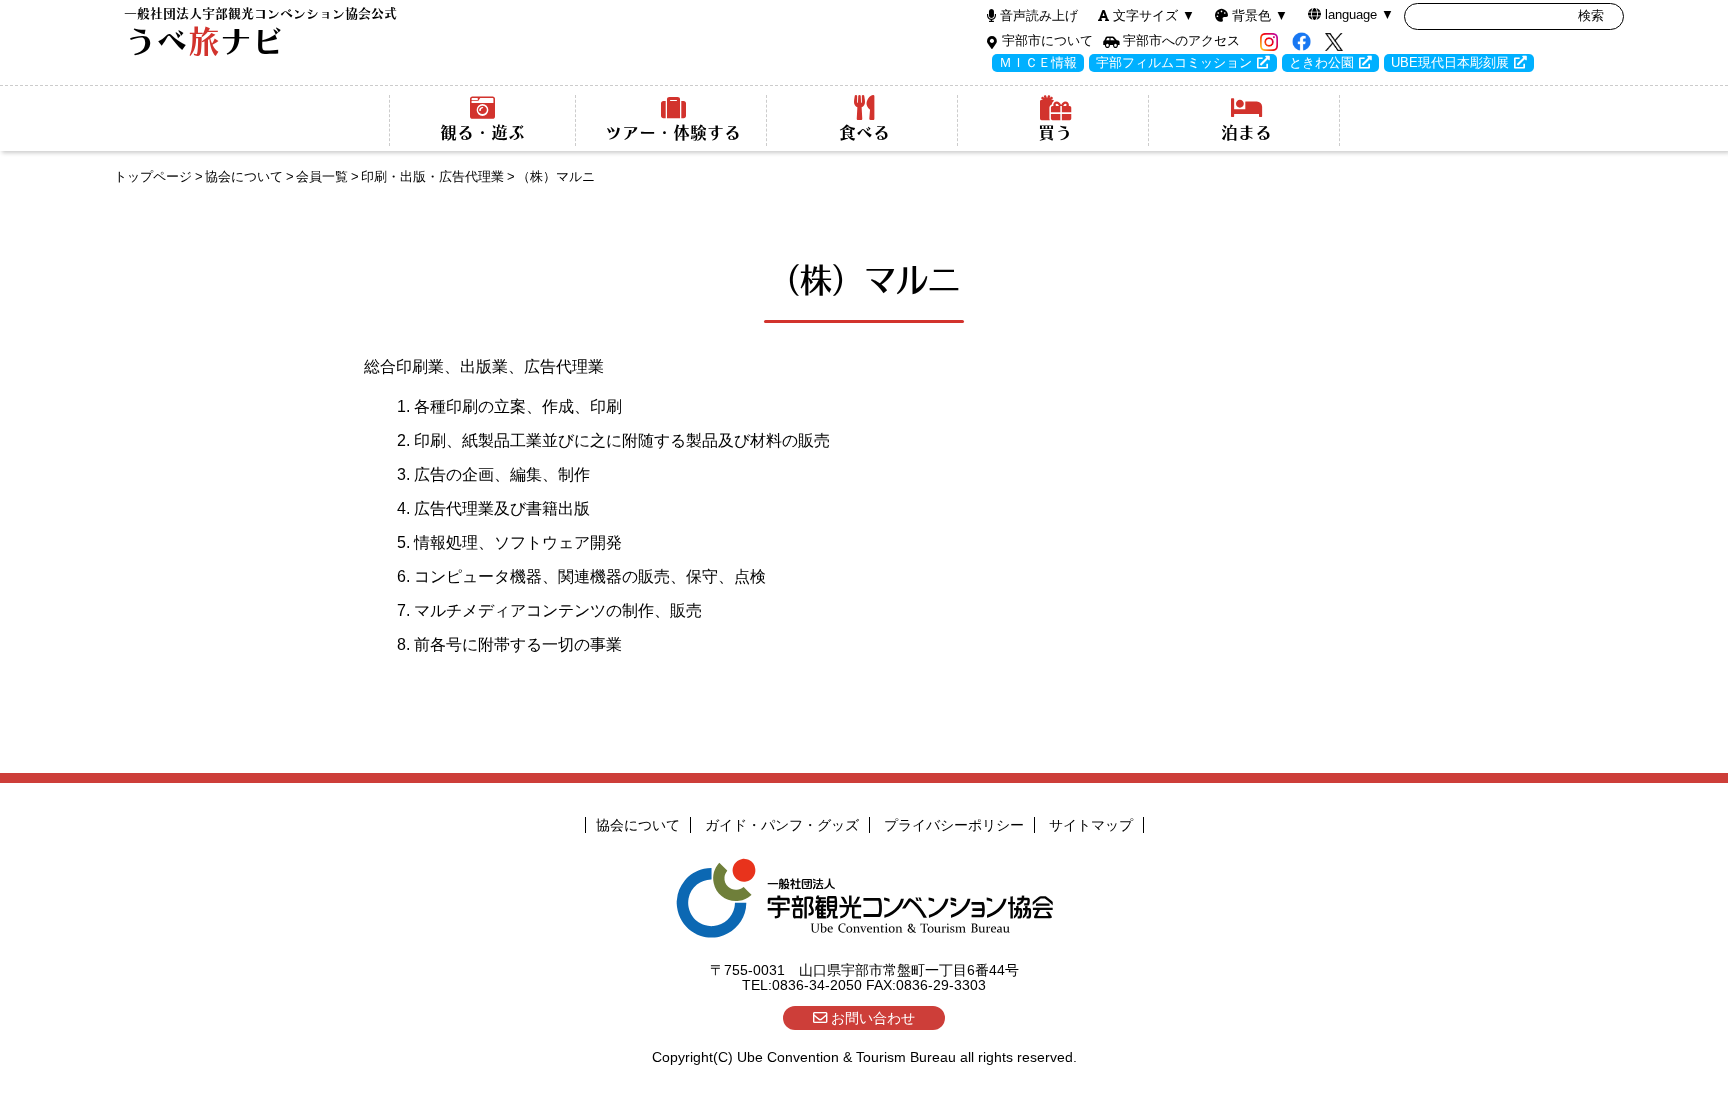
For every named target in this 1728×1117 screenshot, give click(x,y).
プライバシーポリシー (954, 825)
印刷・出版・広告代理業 (432, 176)
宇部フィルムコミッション (1174, 62)
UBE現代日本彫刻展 (1450, 62)
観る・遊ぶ (482, 132)
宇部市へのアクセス (1181, 40)
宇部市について (1047, 40)
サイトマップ (1091, 825)
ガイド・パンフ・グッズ (782, 825)
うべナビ (260, 32)
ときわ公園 (1321, 62)
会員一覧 (322, 176)
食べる (864, 132)
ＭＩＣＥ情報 (1038, 62)
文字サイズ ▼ (1154, 15)
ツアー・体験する (673, 132)
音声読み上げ (1039, 15)
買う (1055, 132)
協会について (244, 176)
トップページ (153, 176)
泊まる (1246, 132)
